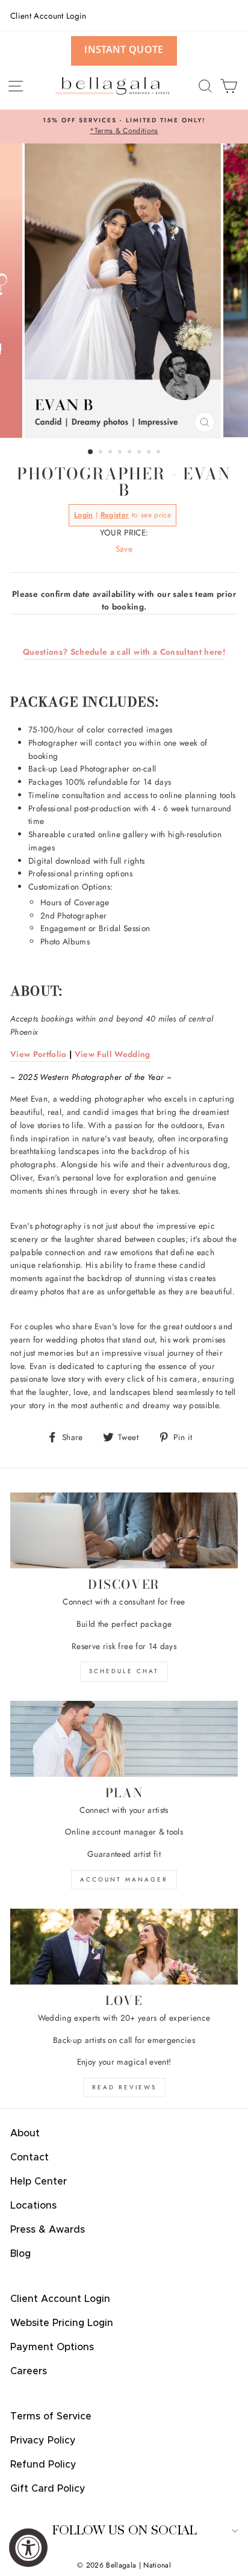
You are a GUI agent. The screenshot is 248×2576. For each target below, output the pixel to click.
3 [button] (111, 453)
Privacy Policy (43, 2440)
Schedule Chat (124, 1671)
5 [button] (131, 453)
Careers (29, 2371)
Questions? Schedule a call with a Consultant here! (124, 652)
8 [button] (160, 453)
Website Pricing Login (62, 2323)
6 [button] (140, 453)
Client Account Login (48, 16)
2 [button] (102, 453)
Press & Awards (48, 2230)
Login (84, 515)
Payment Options (52, 2347)
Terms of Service (51, 2416)
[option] (124, 126)
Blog (20, 2254)
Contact (29, 2157)
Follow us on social (124, 2531)
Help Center (39, 2181)
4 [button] (121, 453)
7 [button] (150, 453)
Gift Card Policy (48, 2489)
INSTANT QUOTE (124, 49)
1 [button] (91, 452)
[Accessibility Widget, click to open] (28, 2548)
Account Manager (124, 1879)
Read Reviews (124, 2087)
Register (115, 515)
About (25, 2133)
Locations (33, 2206)
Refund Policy (43, 2465)
